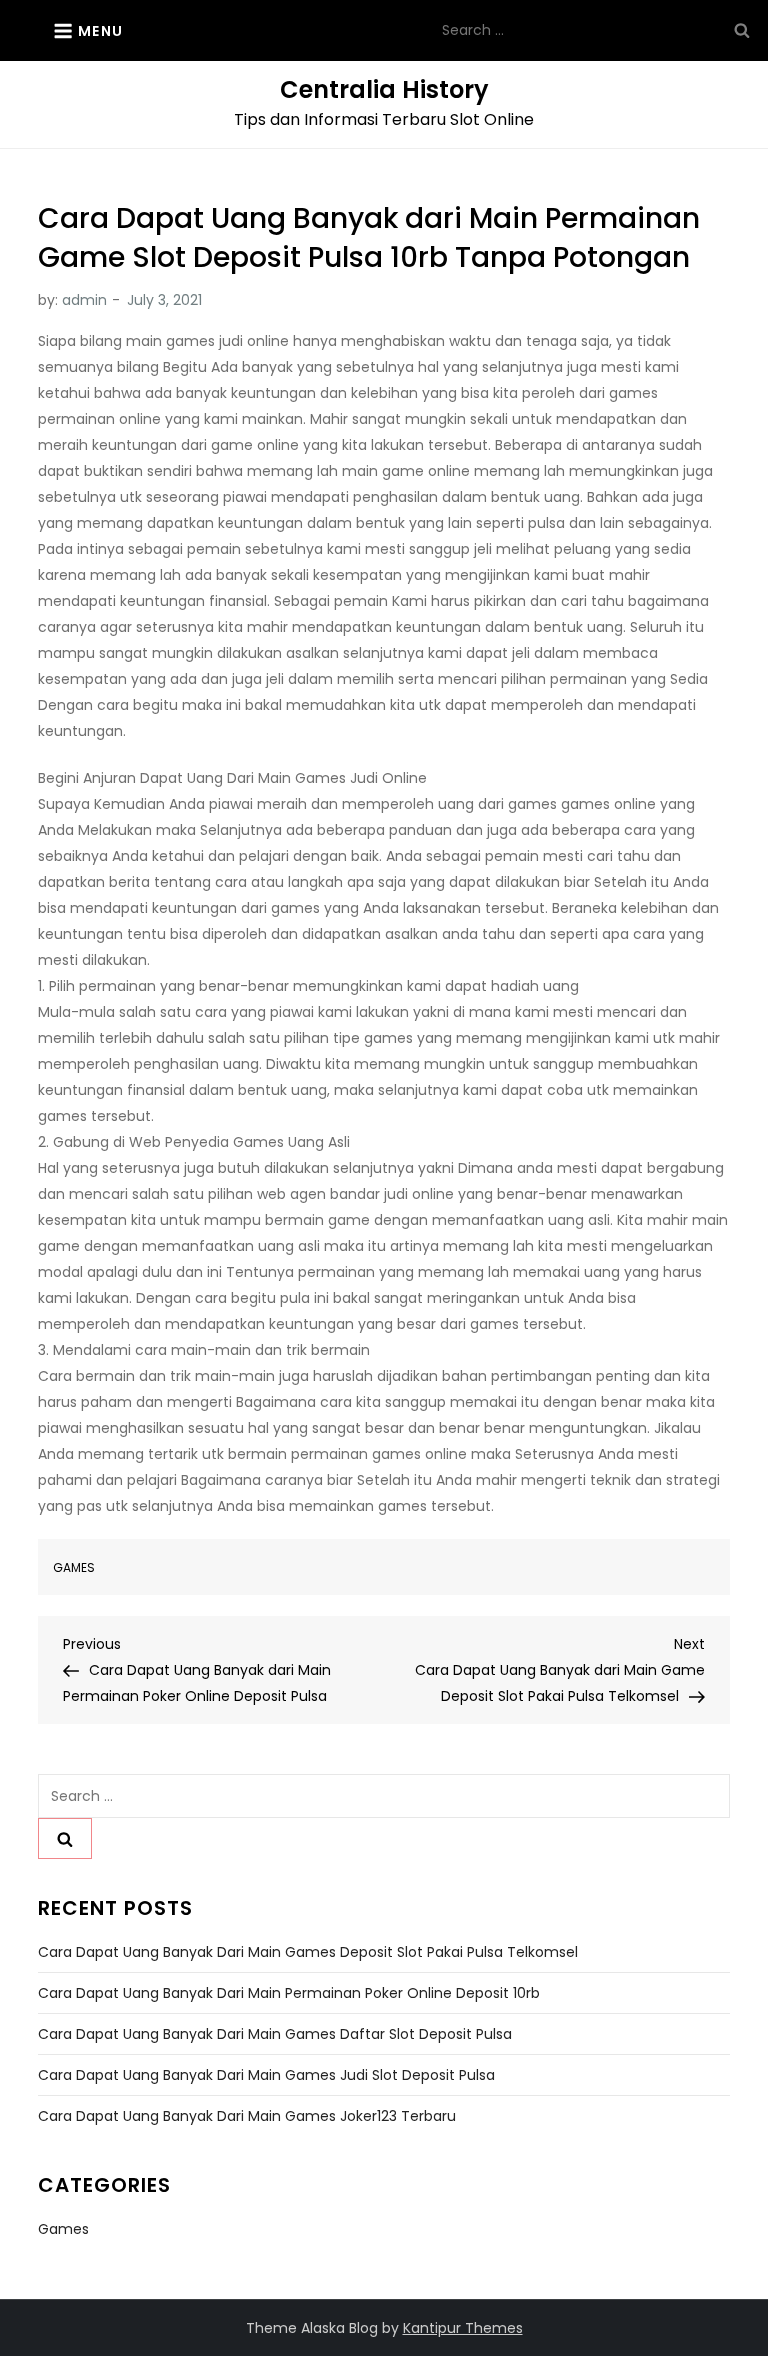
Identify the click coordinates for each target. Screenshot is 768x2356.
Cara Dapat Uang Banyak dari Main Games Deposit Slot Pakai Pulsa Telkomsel (308, 1952)
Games (74, 1568)
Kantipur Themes (463, 2328)
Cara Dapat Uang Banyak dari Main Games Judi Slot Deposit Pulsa (266, 2075)
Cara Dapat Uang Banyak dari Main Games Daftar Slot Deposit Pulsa (275, 2034)
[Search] (742, 30)
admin (84, 300)
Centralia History (384, 89)
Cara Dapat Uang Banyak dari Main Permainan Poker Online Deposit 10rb (289, 1993)
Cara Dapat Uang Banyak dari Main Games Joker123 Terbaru (247, 2116)
